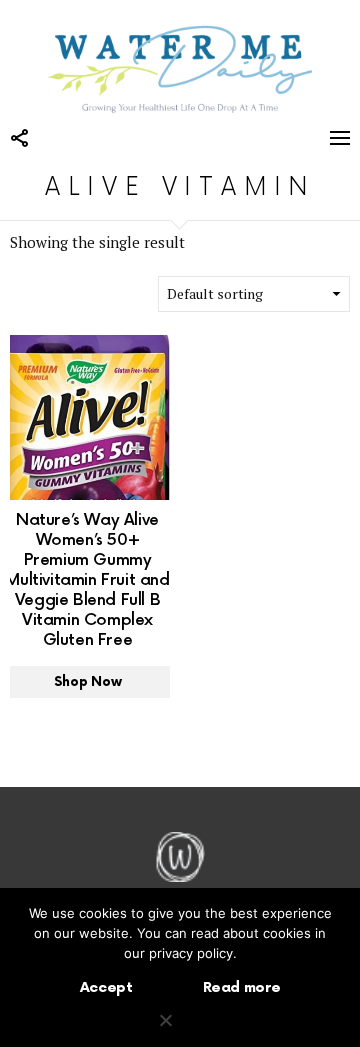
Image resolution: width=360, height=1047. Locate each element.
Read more (242, 987)
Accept (106, 987)
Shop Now (87, 682)
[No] (165, 1018)
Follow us (20, 138)
